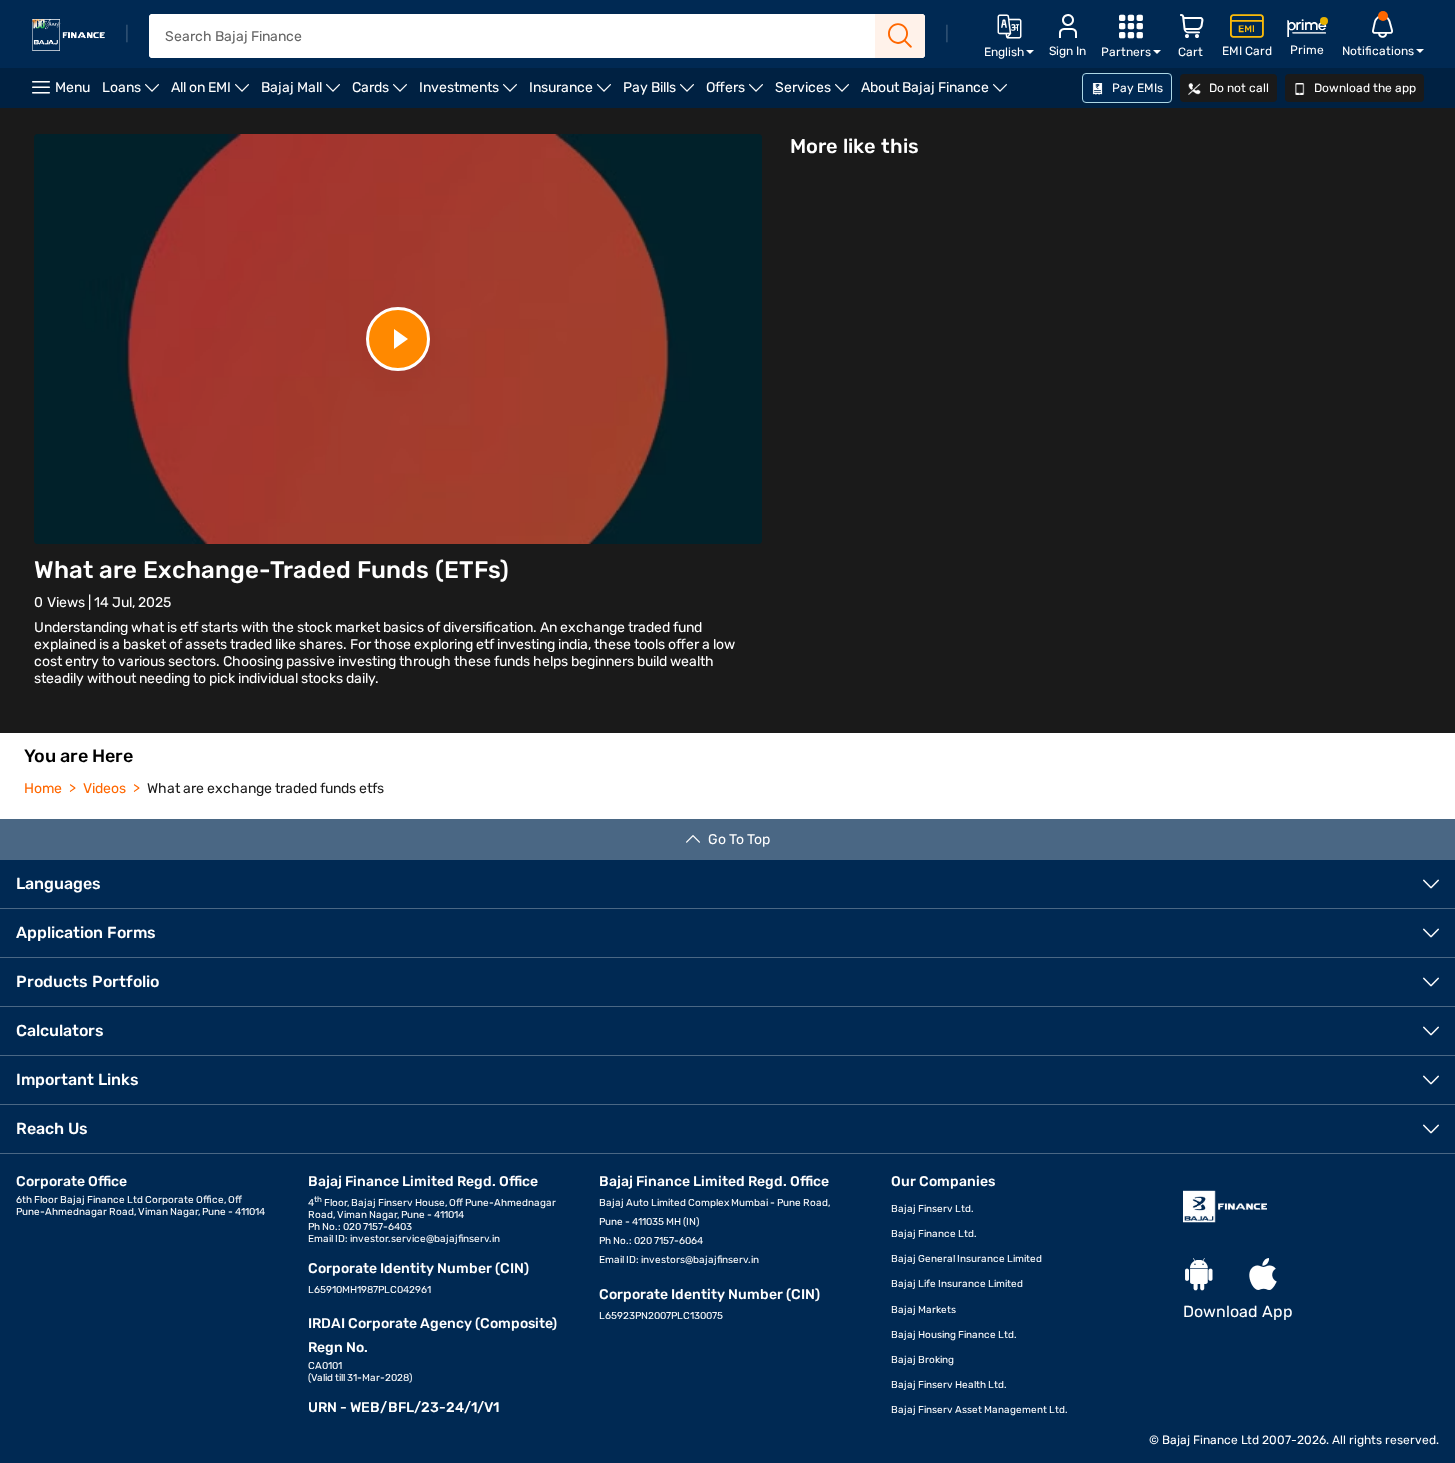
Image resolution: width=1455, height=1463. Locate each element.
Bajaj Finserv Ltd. (932, 1209)
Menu (72, 87)
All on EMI (213, 93)
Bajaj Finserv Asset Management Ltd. (979, 1410)
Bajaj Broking (922, 1360)
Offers (737, 93)
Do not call (1237, 88)
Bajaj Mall (303, 93)
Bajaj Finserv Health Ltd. (949, 1385)
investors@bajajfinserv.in (700, 1260)
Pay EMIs (1136, 88)
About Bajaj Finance (937, 93)
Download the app (1363, 88)
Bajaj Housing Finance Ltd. (954, 1335)
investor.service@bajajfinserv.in (425, 1239)
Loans (133, 93)
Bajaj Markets (923, 1310)
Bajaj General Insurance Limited (966, 1259)
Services (815, 93)
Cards (382, 93)
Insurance (573, 93)
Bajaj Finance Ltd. (934, 1234)
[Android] (1199, 1275)
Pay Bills (661, 93)
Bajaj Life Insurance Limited (957, 1284)
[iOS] (1263, 1275)
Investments (471, 93)
